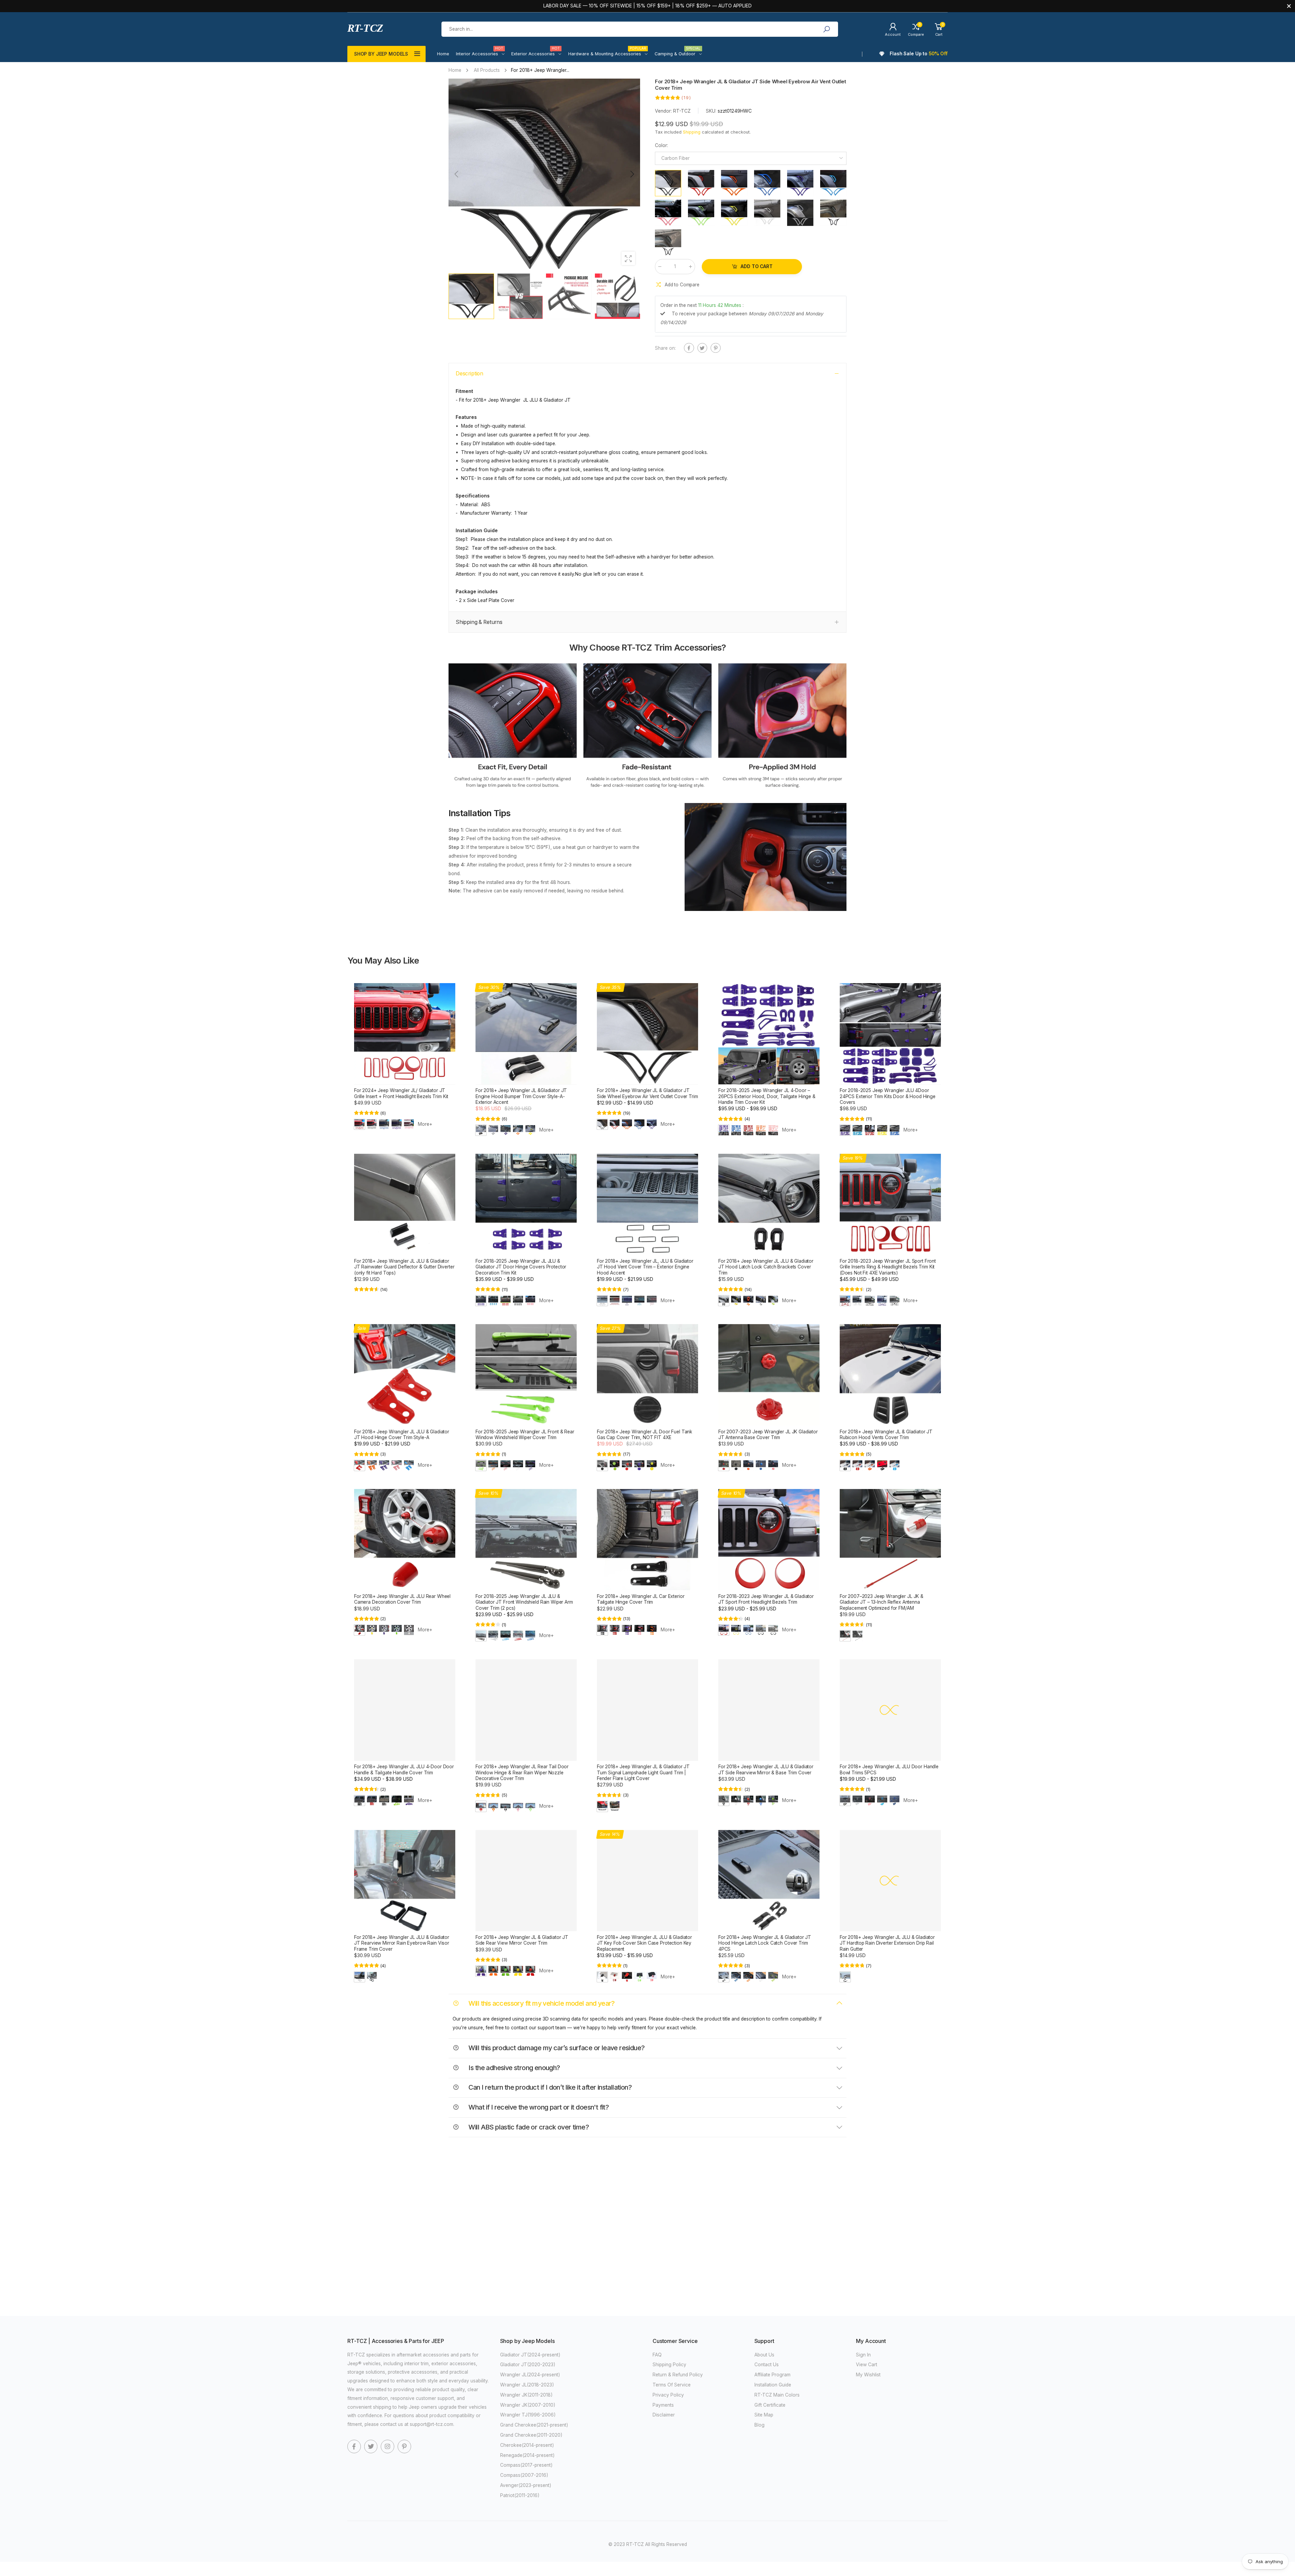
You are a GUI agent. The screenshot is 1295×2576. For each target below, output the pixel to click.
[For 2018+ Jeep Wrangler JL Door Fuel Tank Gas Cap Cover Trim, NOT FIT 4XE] (647, 1375)
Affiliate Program (772, 2375)
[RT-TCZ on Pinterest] (404, 2446)
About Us (764, 2355)
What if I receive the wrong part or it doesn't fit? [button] (538, 2107)
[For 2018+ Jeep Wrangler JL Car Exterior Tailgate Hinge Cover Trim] (647, 1540)
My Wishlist (868, 2375)
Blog (759, 2425)
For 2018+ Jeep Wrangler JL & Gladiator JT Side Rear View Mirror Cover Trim (522, 1940)
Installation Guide (773, 2385)
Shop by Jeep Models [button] (381, 54)
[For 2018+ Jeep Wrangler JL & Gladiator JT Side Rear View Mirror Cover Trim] (526, 1881)
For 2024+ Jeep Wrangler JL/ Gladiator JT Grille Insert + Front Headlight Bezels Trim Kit (401, 1093)
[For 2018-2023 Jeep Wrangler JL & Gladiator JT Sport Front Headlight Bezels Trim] (769, 1540)
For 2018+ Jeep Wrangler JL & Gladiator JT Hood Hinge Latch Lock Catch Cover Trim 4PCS (765, 1943)
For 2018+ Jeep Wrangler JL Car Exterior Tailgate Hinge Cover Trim (641, 1599)
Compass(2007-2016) (524, 2475)
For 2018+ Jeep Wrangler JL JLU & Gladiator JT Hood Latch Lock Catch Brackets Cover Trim (766, 1267)
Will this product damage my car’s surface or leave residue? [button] (556, 2048)
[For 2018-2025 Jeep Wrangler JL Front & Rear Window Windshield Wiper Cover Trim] (526, 1375)
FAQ (657, 2355)
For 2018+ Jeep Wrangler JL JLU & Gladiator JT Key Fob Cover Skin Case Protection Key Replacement (644, 1943)
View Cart (867, 2365)
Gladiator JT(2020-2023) (528, 2365)
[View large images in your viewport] (628, 258)
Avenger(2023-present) (526, 2485)
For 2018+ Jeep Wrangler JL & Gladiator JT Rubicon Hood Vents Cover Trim (886, 1435)
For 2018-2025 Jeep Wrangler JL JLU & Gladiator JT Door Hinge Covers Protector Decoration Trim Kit (521, 1267)
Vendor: (664, 111)
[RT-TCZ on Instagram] (387, 2446)
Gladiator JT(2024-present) (530, 2355)
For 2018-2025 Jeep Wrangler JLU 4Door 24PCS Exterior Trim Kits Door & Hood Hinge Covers (888, 1096)
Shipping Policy (669, 2365)
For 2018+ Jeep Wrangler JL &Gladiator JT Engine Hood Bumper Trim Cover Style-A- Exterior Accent (521, 1096)
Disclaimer (664, 2415)
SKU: (712, 111)
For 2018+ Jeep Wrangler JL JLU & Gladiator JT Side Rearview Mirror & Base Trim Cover (766, 1769)
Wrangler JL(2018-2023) (527, 2385)
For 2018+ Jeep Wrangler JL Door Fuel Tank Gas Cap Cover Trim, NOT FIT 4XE (645, 1435)
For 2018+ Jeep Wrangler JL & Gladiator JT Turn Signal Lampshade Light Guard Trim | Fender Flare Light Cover (643, 1772)
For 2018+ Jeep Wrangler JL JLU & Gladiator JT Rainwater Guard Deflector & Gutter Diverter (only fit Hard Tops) (404, 1267)
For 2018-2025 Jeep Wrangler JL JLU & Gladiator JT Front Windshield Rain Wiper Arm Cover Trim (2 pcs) (524, 1602)
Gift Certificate (770, 2405)
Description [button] (469, 374)
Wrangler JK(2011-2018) (526, 2395)
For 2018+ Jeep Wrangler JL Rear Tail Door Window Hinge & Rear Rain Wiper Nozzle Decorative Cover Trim (522, 1772)
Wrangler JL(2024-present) (530, 2375)
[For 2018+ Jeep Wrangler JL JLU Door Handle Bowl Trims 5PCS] (890, 1710)
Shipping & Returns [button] (479, 622)
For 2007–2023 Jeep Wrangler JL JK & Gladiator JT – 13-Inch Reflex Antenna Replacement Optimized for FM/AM (882, 1602)
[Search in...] (826, 29)
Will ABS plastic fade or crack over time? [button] (528, 2127)
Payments (663, 2405)
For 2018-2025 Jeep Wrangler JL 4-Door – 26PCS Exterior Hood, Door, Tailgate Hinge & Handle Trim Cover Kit (767, 1096)
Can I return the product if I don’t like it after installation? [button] (549, 2087)
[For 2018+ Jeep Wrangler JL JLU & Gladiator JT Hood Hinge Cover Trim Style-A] (405, 1375)
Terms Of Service (672, 2385)
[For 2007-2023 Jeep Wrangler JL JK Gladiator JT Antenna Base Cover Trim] (769, 1375)
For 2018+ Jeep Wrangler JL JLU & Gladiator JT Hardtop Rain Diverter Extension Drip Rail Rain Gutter (887, 1943)
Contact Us (767, 2365)
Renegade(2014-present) (527, 2455)
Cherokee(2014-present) (527, 2445)
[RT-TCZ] (513, 727)
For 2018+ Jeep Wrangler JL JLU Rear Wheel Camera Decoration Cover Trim (402, 1599)
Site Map (764, 2415)
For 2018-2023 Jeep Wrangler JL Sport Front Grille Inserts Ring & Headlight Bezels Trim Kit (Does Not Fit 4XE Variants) (888, 1267)
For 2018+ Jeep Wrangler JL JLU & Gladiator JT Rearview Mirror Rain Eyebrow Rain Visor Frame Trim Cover (402, 1943)
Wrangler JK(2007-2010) (528, 2405)
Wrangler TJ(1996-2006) (528, 2415)
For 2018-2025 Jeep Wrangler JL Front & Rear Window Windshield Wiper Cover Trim (525, 1435)
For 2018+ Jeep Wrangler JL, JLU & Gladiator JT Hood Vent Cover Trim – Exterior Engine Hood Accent (645, 1267)
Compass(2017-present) (526, 2465)
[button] (632, 174)
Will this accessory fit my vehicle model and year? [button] (541, 2003)
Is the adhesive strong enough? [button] (514, 2068)
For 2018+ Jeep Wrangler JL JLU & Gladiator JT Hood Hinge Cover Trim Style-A (402, 1435)
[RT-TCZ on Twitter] (371, 2446)
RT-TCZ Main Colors (777, 2395)
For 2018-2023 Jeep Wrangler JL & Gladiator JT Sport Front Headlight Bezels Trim (766, 1599)
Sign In (863, 2355)
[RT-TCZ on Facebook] (354, 2446)
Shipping (692, 132)
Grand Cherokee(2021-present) (534, 2425)
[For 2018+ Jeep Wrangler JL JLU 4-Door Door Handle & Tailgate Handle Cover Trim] (405, 1710)
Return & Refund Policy (678, 2375)
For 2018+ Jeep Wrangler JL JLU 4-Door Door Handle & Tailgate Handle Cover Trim (404, 1769)
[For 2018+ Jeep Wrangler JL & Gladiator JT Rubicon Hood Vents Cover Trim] (890, 1375)
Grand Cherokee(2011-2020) (531, 2435)
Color (661, 145)
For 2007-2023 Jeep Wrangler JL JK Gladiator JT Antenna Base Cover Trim (768, 1435)
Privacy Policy (668, 2395)
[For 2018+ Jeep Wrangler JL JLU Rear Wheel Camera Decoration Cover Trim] (405, 1540)
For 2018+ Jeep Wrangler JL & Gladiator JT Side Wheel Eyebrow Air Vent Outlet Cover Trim (647, 1093)
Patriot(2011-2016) (520, 2495)
